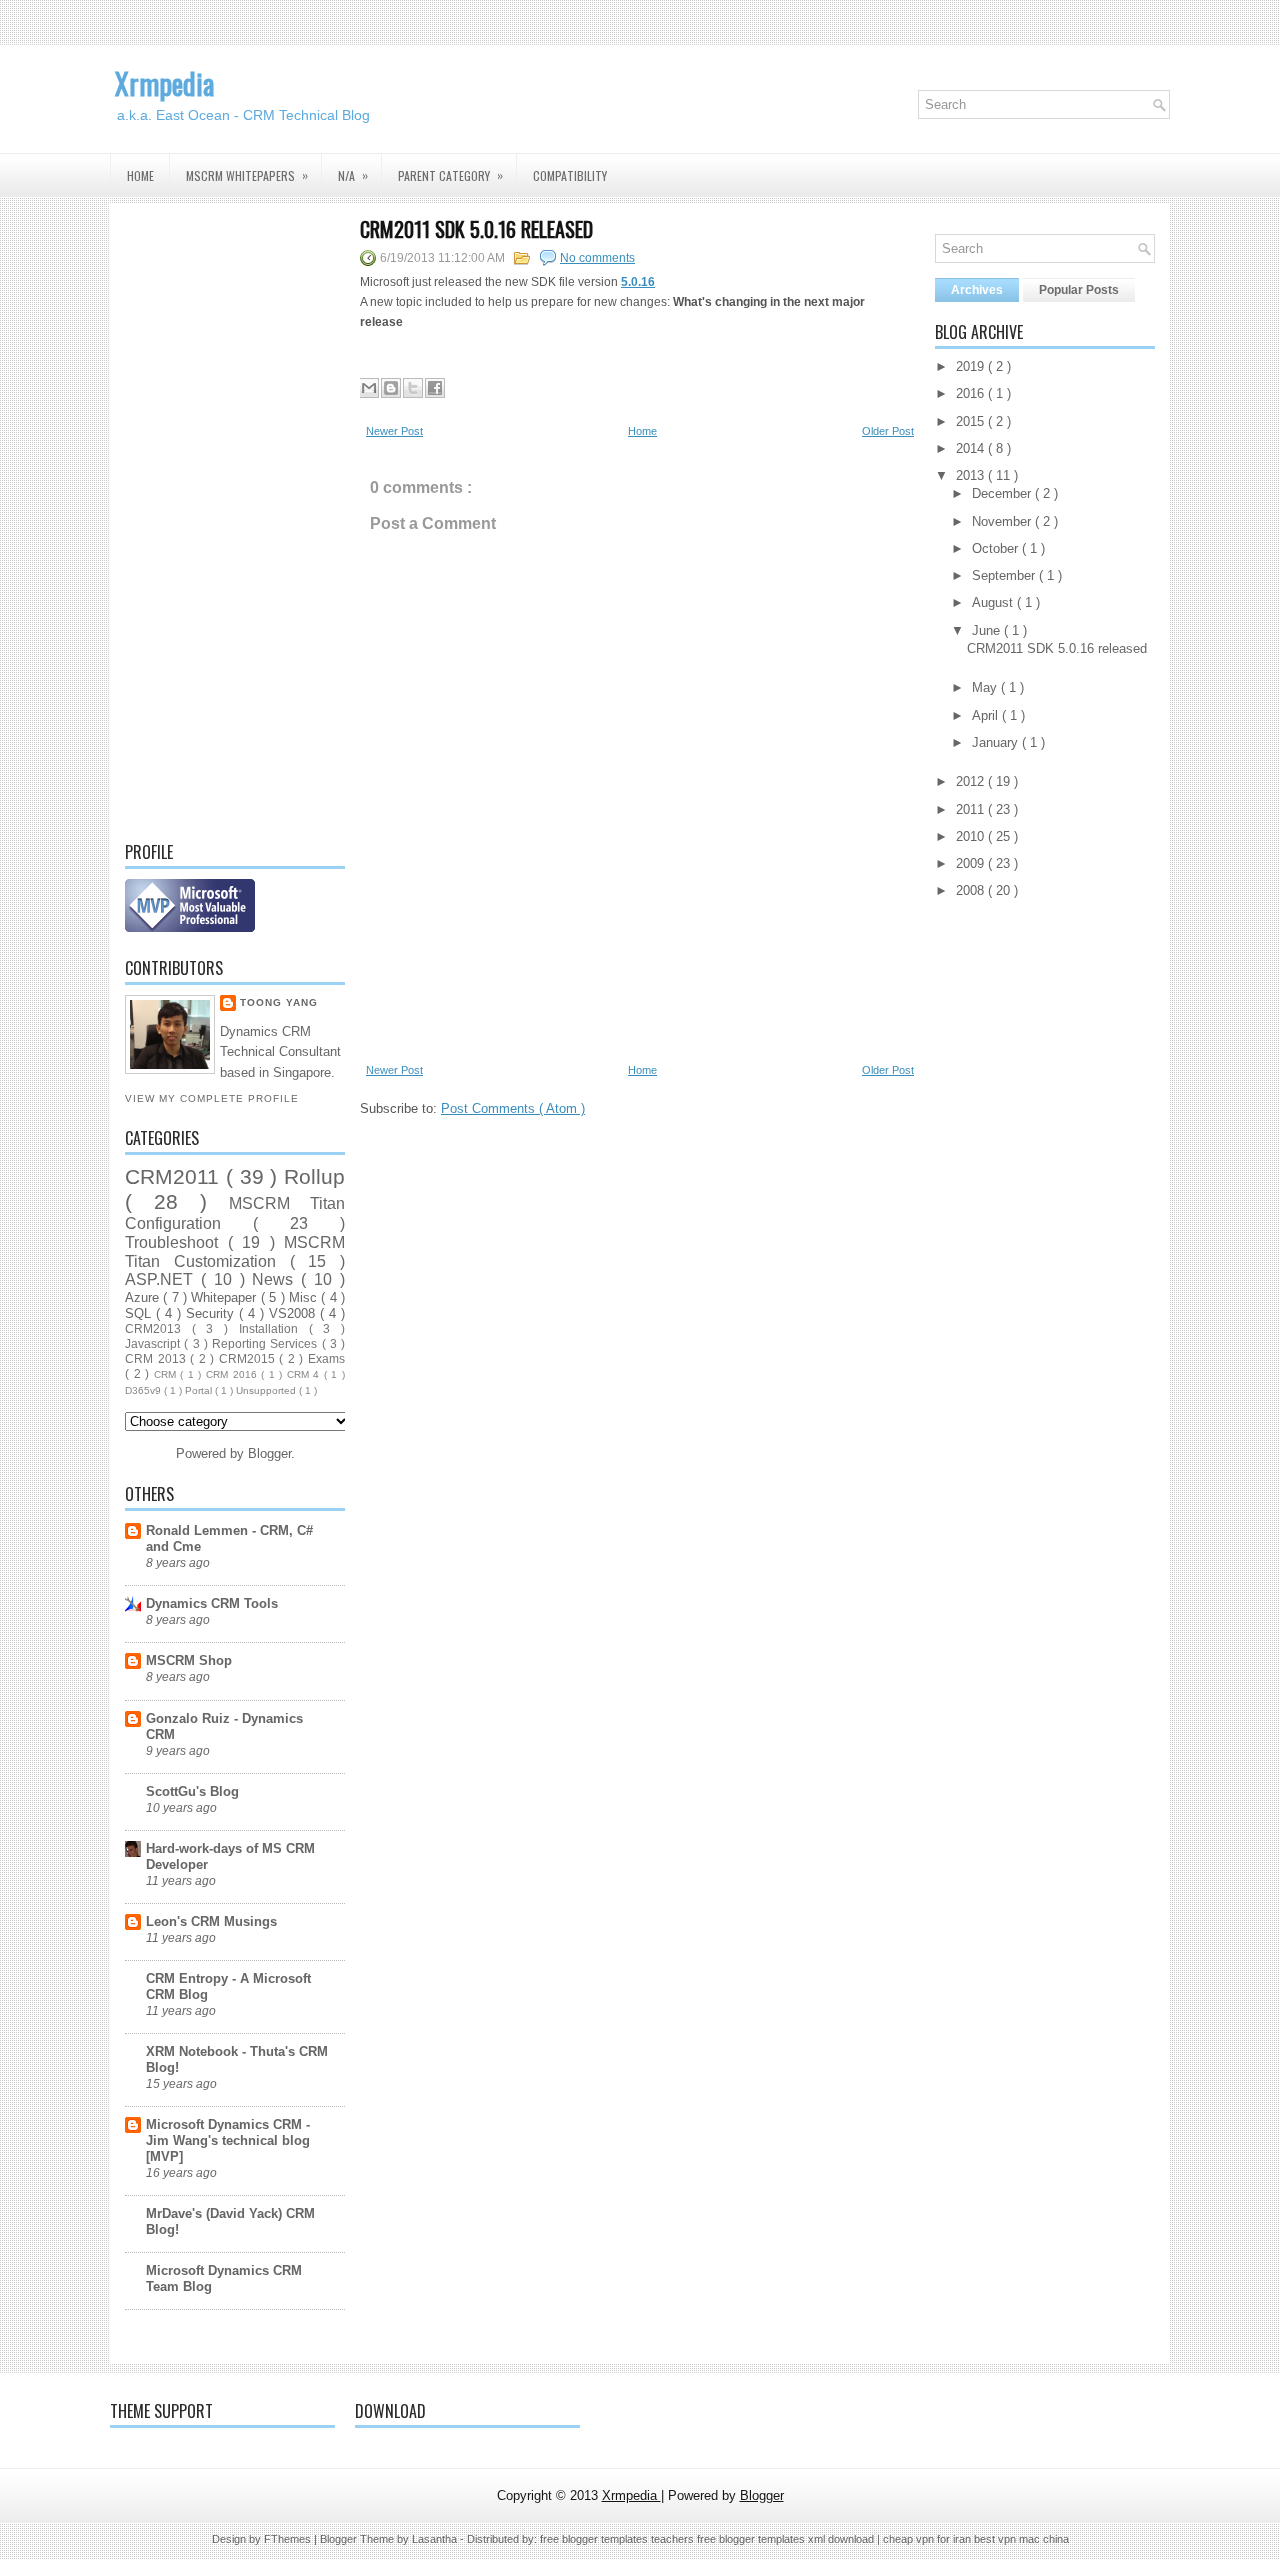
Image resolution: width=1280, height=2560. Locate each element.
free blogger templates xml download (787, 2539)
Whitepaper (225, 1297)
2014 (972, 448)
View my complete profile (212, 1098)
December (1003, 493)
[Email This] (369, 388)
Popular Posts (1079, 290)
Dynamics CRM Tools (212, 1603)
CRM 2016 (233, 1374)
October (997, 548)
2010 (972, 836)
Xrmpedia (164, 83)
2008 (972, 890)
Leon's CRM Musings (211, 1921)
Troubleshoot (176, 1242)
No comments (597, 258)
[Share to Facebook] (435, 388)
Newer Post (394, 431)
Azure (144, 1297)
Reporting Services (267, 1343)
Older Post (888, 431)
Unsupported (267, 1390)
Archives (977, 290)
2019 (972, 366)
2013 (972, 475)
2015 (972, 421)
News (276, 1279)
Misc (305, 1297)
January (997, 742)
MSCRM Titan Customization (235, 1252)
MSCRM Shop (189, 1660)
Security (212, 1313)
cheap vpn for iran (928, 2539)
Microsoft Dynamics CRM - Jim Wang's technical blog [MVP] (228, 2140)
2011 (972, 809)
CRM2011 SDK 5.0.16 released (476, 229)
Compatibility (570, 175)
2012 (972, 781)
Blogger (269, 1453)
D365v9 (144, 1390)
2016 (972, 393)
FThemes (289, 2539)
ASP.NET (163, 1279)
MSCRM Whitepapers (247, 175)
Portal (200, 1390)
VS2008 (294, 1313)
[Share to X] (413, 388)
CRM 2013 (157, 1358)
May (986, 687)
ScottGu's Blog (192, 1791)
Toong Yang (279, 1002)
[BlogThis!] (391, 388)
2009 (972, 863)
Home (140, 175)
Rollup (314, 1176)
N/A (353, 175)
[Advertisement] (235, 519)
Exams (326, 1358)
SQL (140, 1313)
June (988, 630)
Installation (274, 1328)
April (987, 715)
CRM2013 (158, 1328)
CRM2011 (175, 1176)
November (1003, 521)
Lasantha (436, 2539)
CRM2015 (249, 1358)
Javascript (154, 1343)
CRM (167, 1374)
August (994, 602)
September (1005, 575)
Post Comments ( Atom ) (513, 1108)
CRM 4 (305, 1374)
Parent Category (450, 175)
